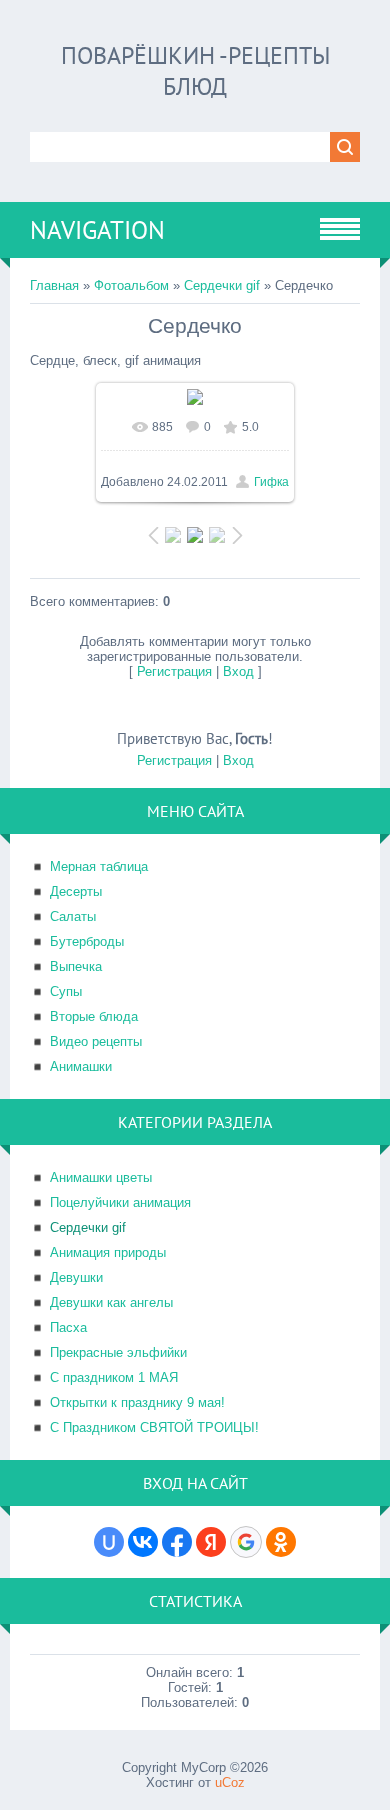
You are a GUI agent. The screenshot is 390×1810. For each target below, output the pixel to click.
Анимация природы (108, 1252)
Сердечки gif (222, 285)
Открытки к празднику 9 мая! (137, 1402)
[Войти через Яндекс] (211, 1542)
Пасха (68, 1327)
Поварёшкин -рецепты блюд (195, 71)
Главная (54, 285)
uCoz (230, 1782)
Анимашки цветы (101, 1177)
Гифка (271, 482)
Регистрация (174, 671)
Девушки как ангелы (111, 1302)
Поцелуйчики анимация (120, 1202)
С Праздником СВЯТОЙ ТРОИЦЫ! (154, 1427)
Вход (238, 671)
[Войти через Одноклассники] (281, 1542)
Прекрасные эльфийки (118, 1352)
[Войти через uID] (109, 1542)
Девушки (76, 1277)
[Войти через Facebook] (177, 1542)
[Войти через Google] (246, 1542)
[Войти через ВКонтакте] (143, 1542)
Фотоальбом (131, 285)
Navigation (97, 230)
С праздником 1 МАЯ (114, 1377)
